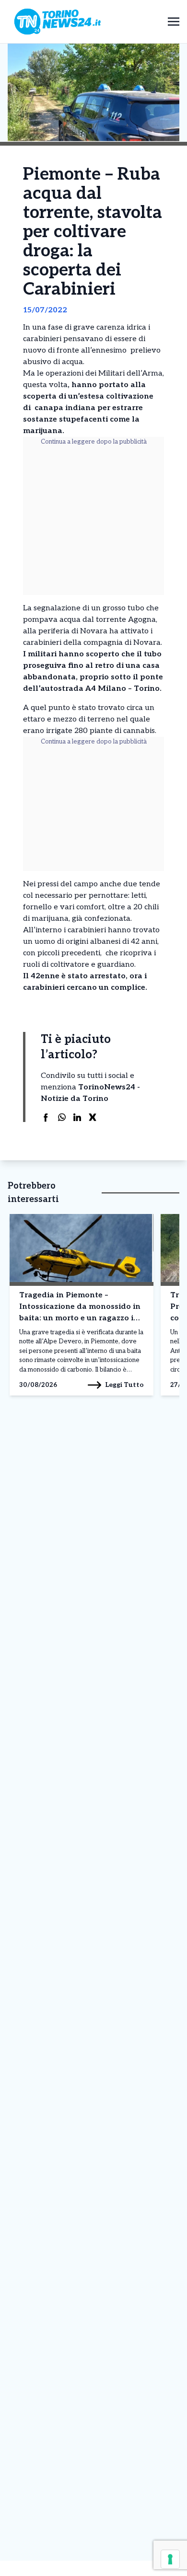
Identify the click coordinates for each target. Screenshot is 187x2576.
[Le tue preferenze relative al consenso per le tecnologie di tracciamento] (170, 2559)
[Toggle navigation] (174, 21)
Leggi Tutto (124, 1385)
